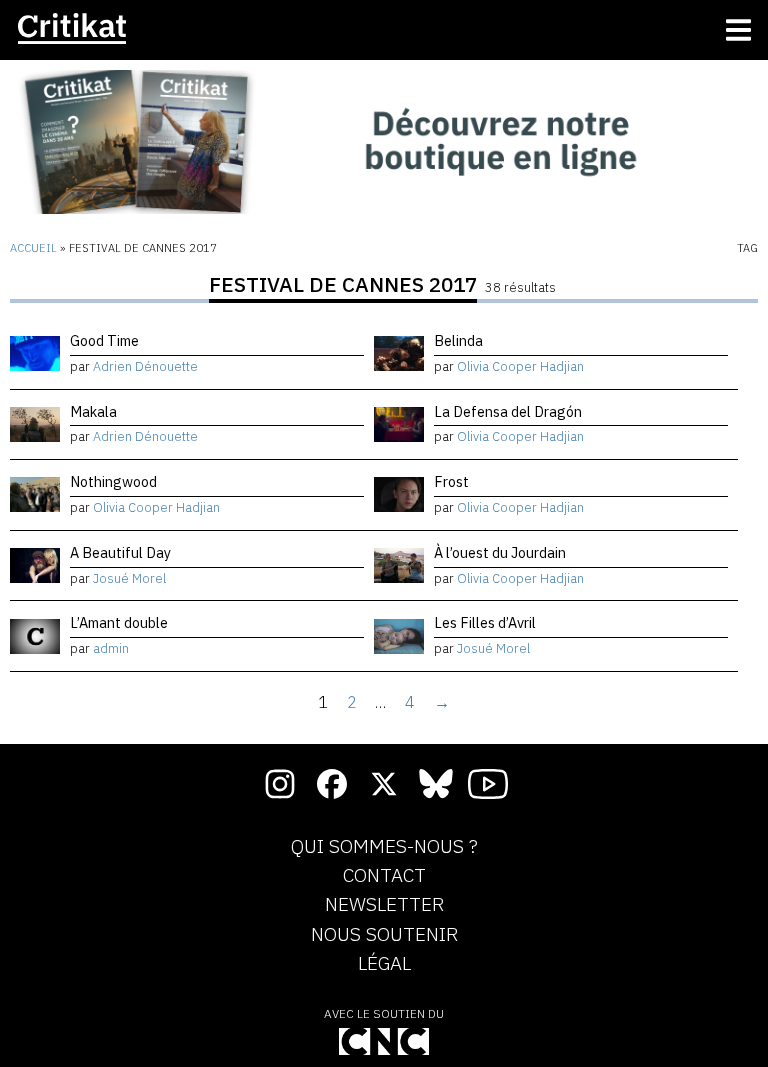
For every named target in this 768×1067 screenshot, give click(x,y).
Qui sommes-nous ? (384, 847)
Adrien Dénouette (145, 366)
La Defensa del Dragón (508, 411)
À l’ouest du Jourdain (500, 552)
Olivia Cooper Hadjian (520, 366)
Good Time (104, 340)
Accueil (33, 248)
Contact (384, 876)
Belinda (458, 340)
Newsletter (384, 905)
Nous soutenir (384, 935)
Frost (451, 481)
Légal (384, 964)
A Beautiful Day (120, 552)
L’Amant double (119, 622)
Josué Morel (129, 578)
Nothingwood (113, 481)
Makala (93, 411)
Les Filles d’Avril (485, 622)
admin (111, 648)
